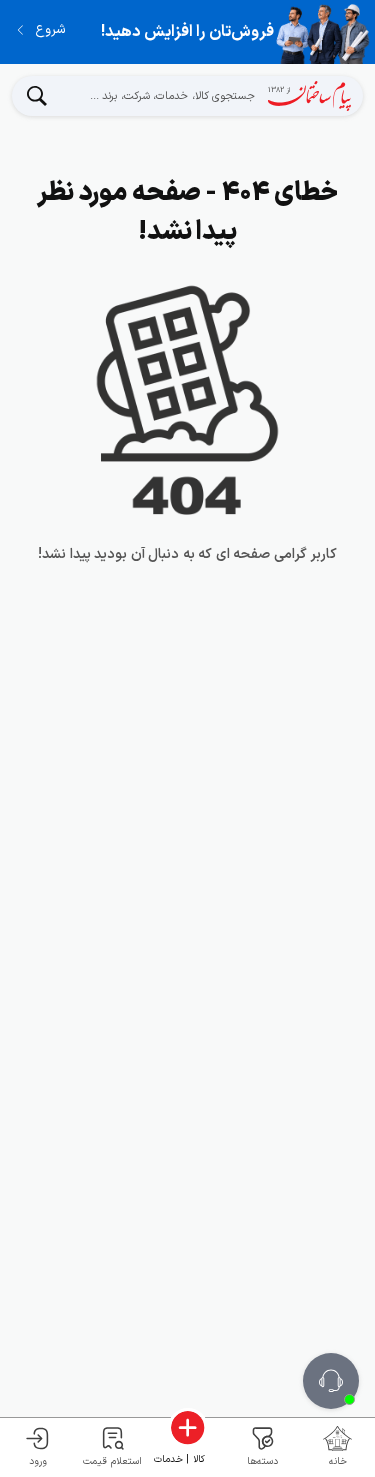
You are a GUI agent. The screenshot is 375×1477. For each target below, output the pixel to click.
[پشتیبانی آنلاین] (331, 1381)
